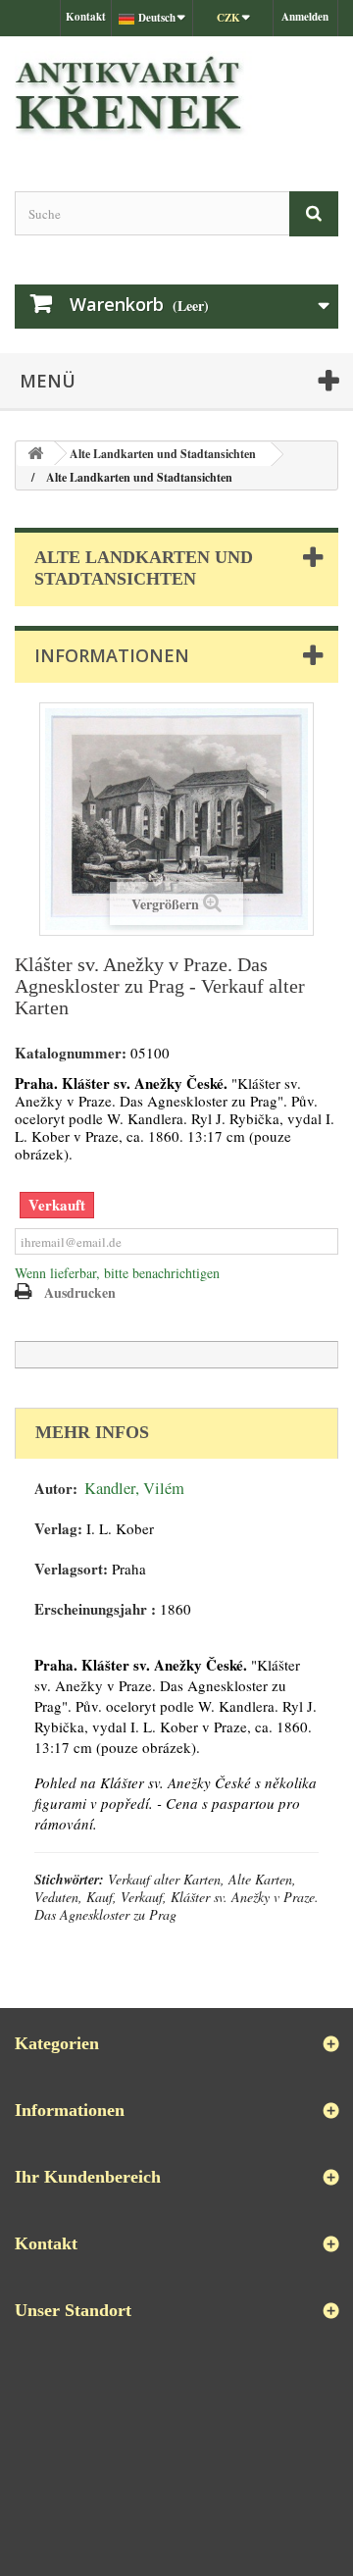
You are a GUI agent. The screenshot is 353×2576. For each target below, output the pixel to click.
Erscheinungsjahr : (95, 1609)
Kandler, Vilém (134, 1488)
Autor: (56, 1489)
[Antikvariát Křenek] (176, 97)
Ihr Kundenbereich (88, 2177)
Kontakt (86, 17)
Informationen (112, 655)
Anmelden (305, 17)
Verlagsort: (71, 1569)
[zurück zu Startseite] (35, 454)
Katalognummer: (71, 1053)
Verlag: (58, 1529)
